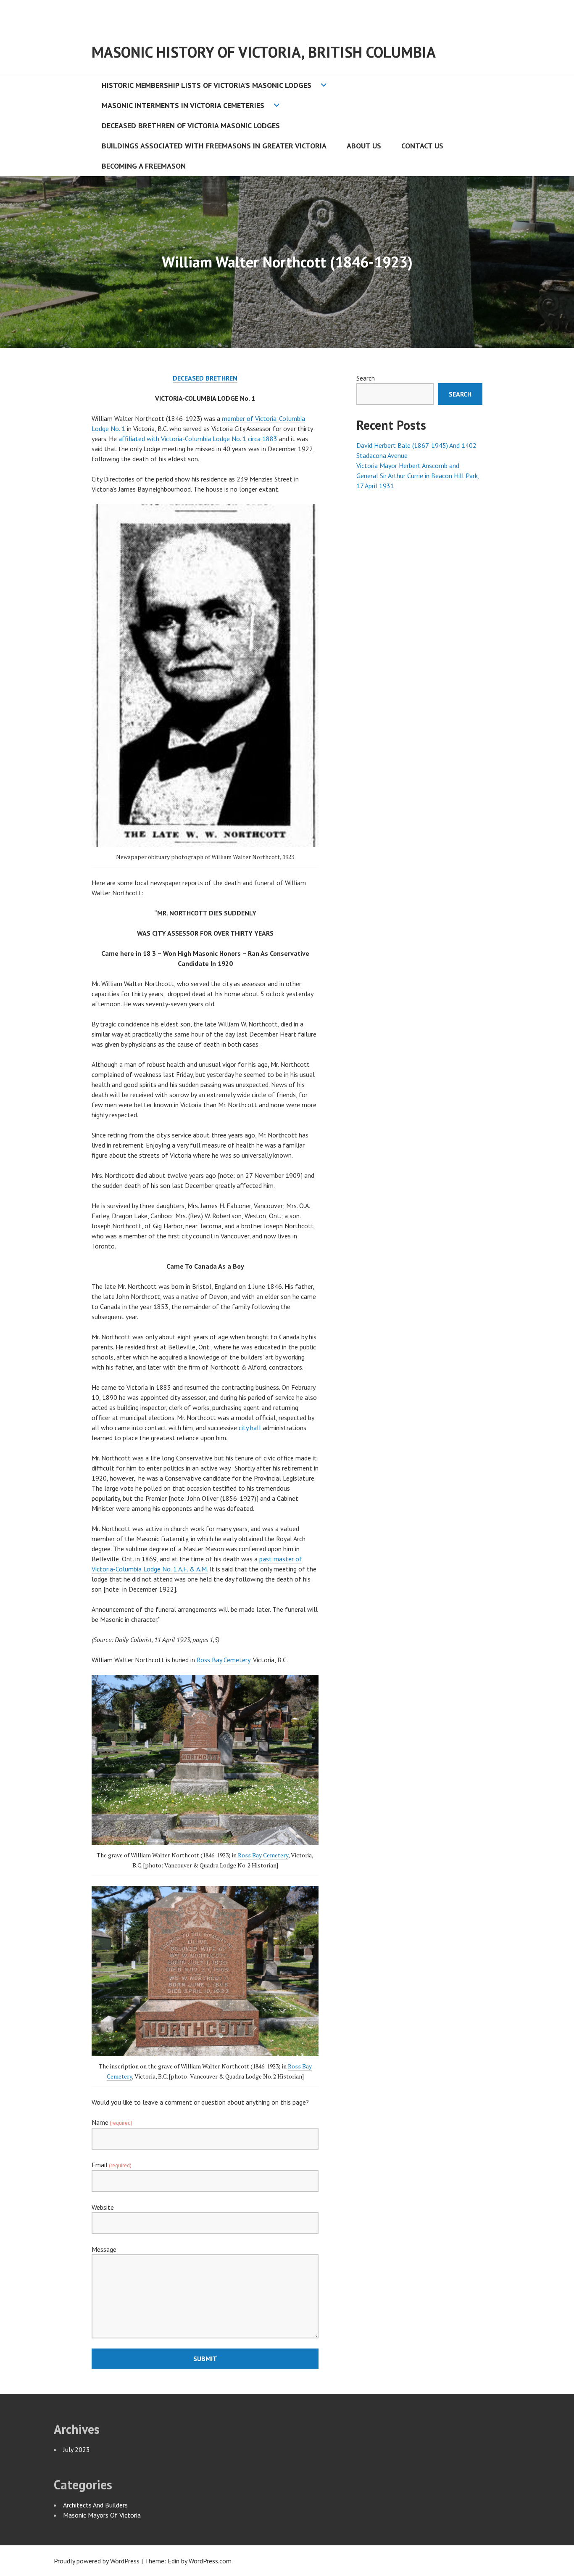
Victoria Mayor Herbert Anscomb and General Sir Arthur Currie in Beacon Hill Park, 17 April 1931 (418, 476)
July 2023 (76, 2449)
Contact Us (422, 146)
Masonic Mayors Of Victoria (102, 2515)
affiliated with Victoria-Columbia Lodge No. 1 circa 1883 (198, 439)
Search (366, 378)
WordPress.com (210, 2561)
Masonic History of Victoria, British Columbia (264, 52)
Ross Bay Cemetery (223, 1660)
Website (103, 2207)
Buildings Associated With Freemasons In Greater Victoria (214, 146)
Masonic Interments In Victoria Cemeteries (183, 105)
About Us (364, 146)
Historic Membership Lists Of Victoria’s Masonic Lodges (207, 85)
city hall (250, 1428)
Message (104, 2249)
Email (112, 2165)
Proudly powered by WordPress (97, 2561)
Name (112, 2122)
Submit (205, 2359)
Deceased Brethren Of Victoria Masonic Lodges (191, 126)
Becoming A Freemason (144, 166)
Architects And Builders (95, 2505)
